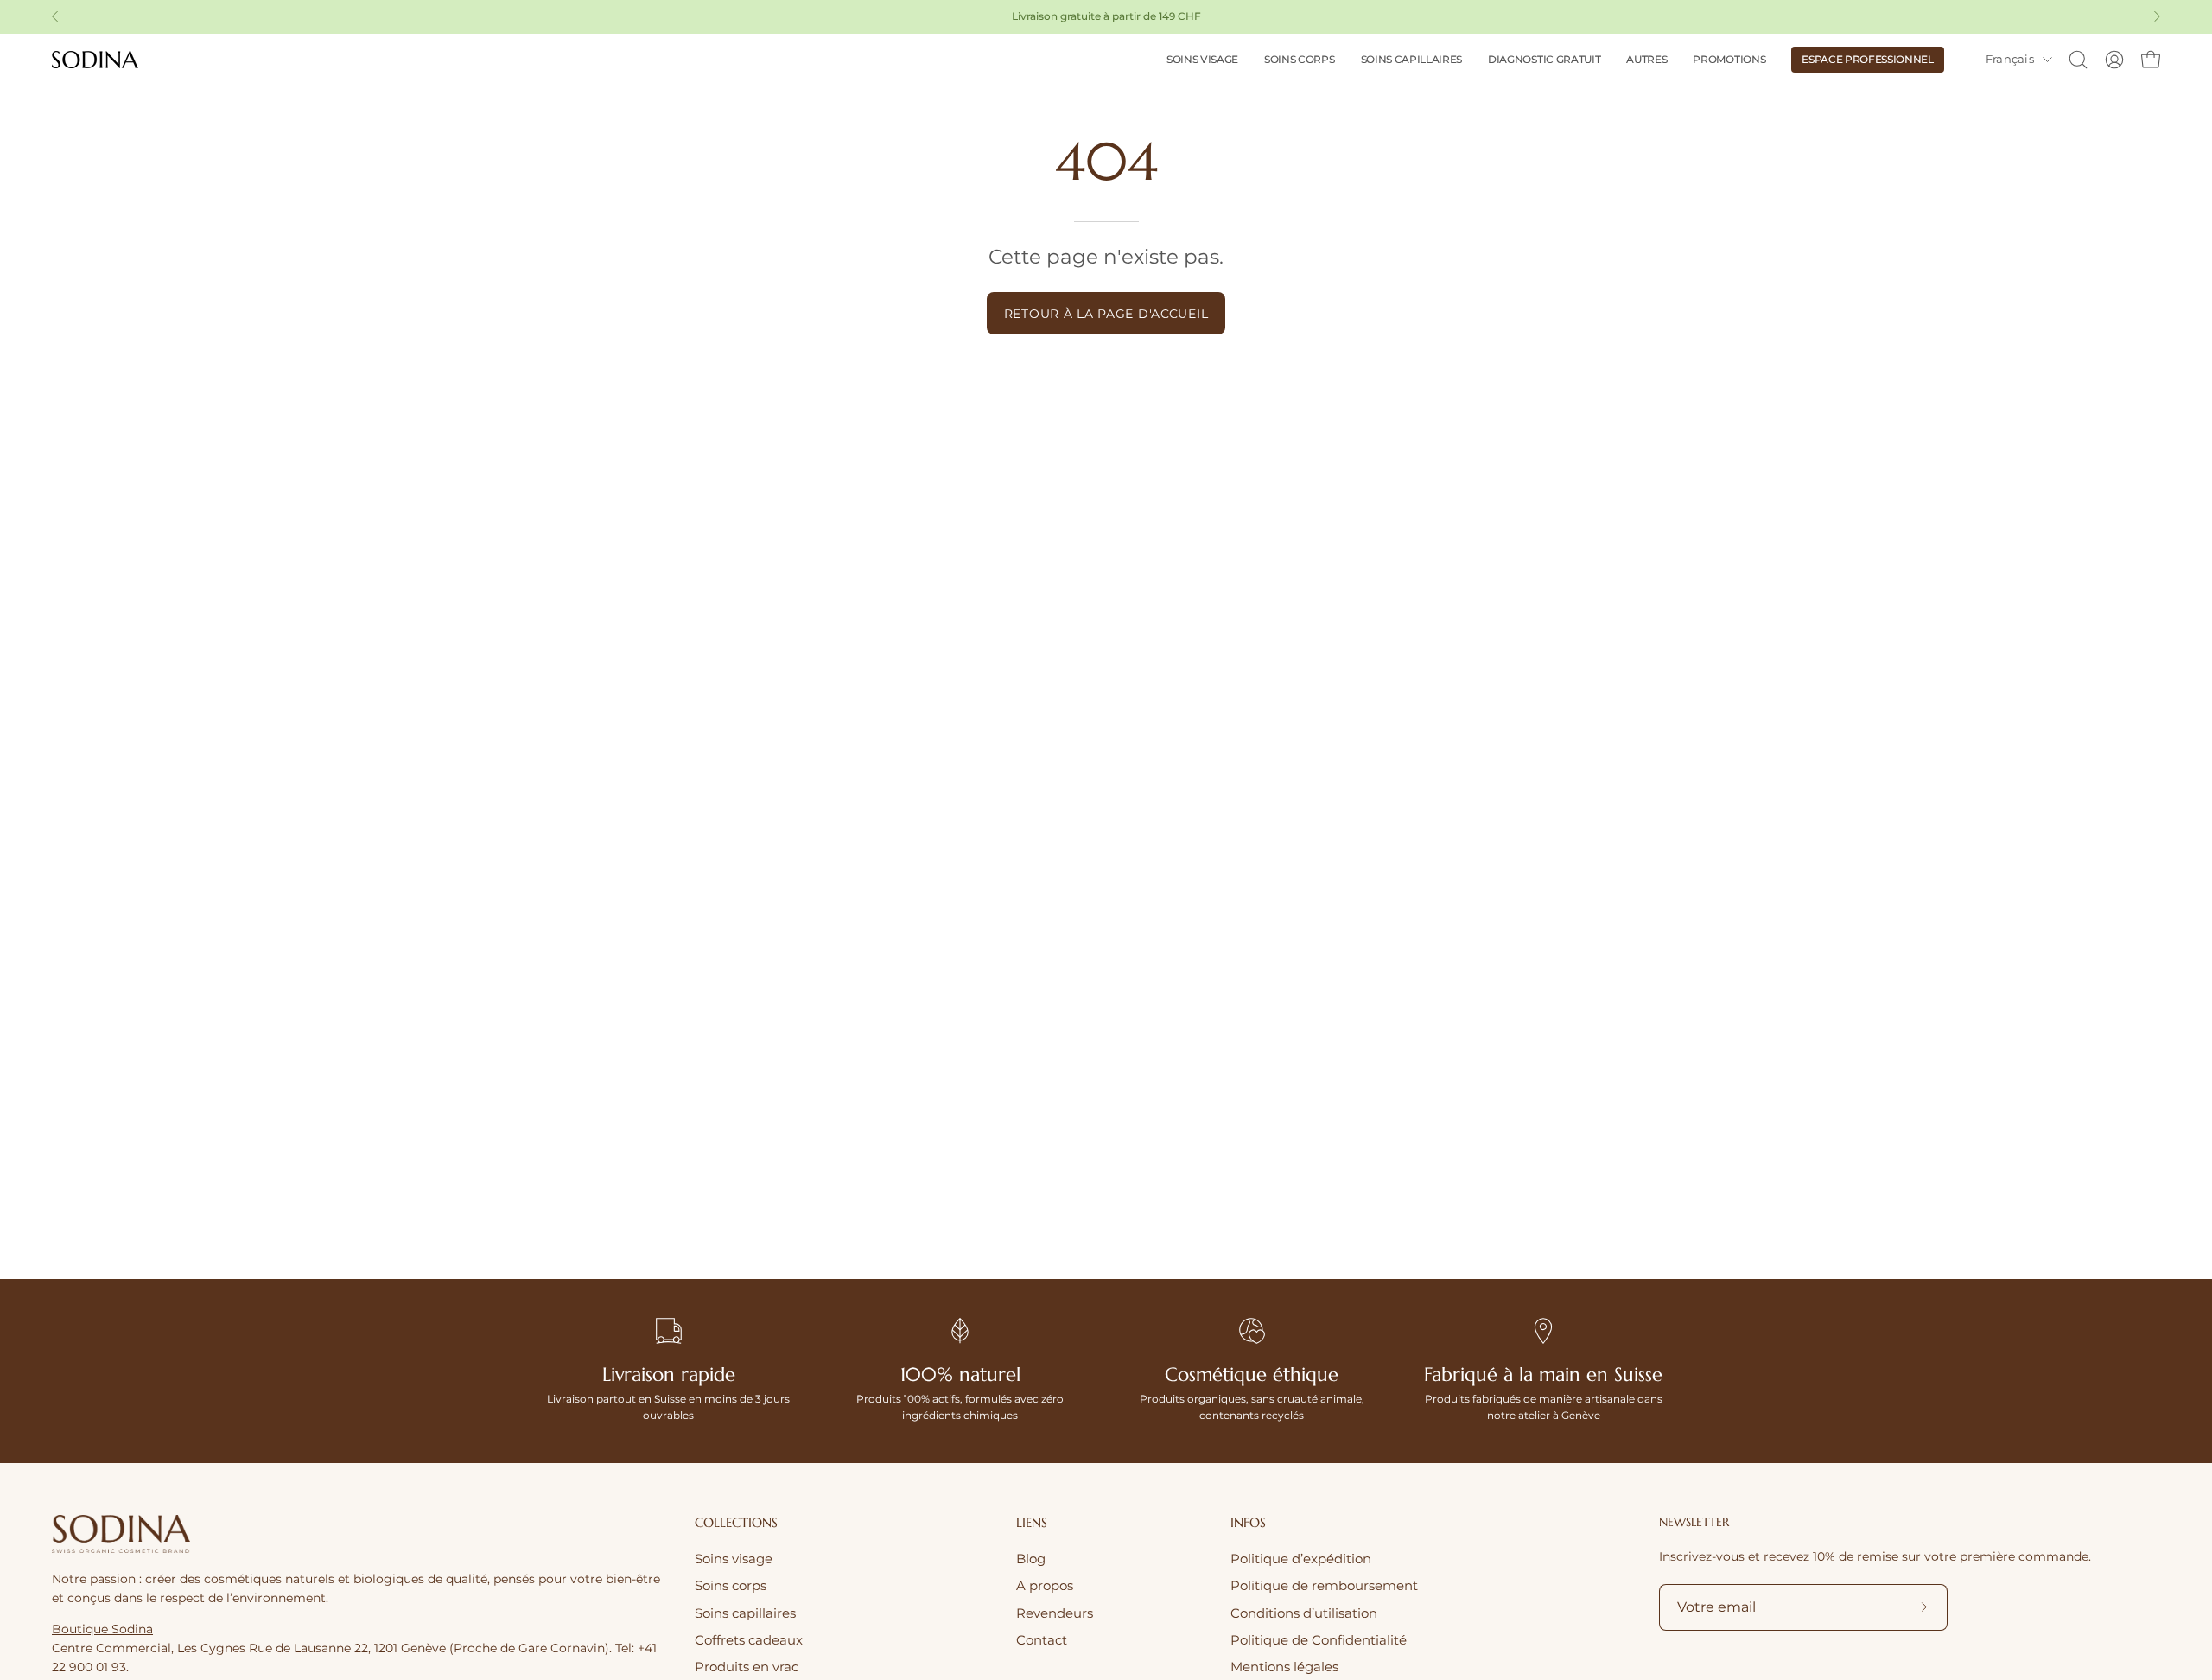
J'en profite (1253, 897)
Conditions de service (1288, 957)
